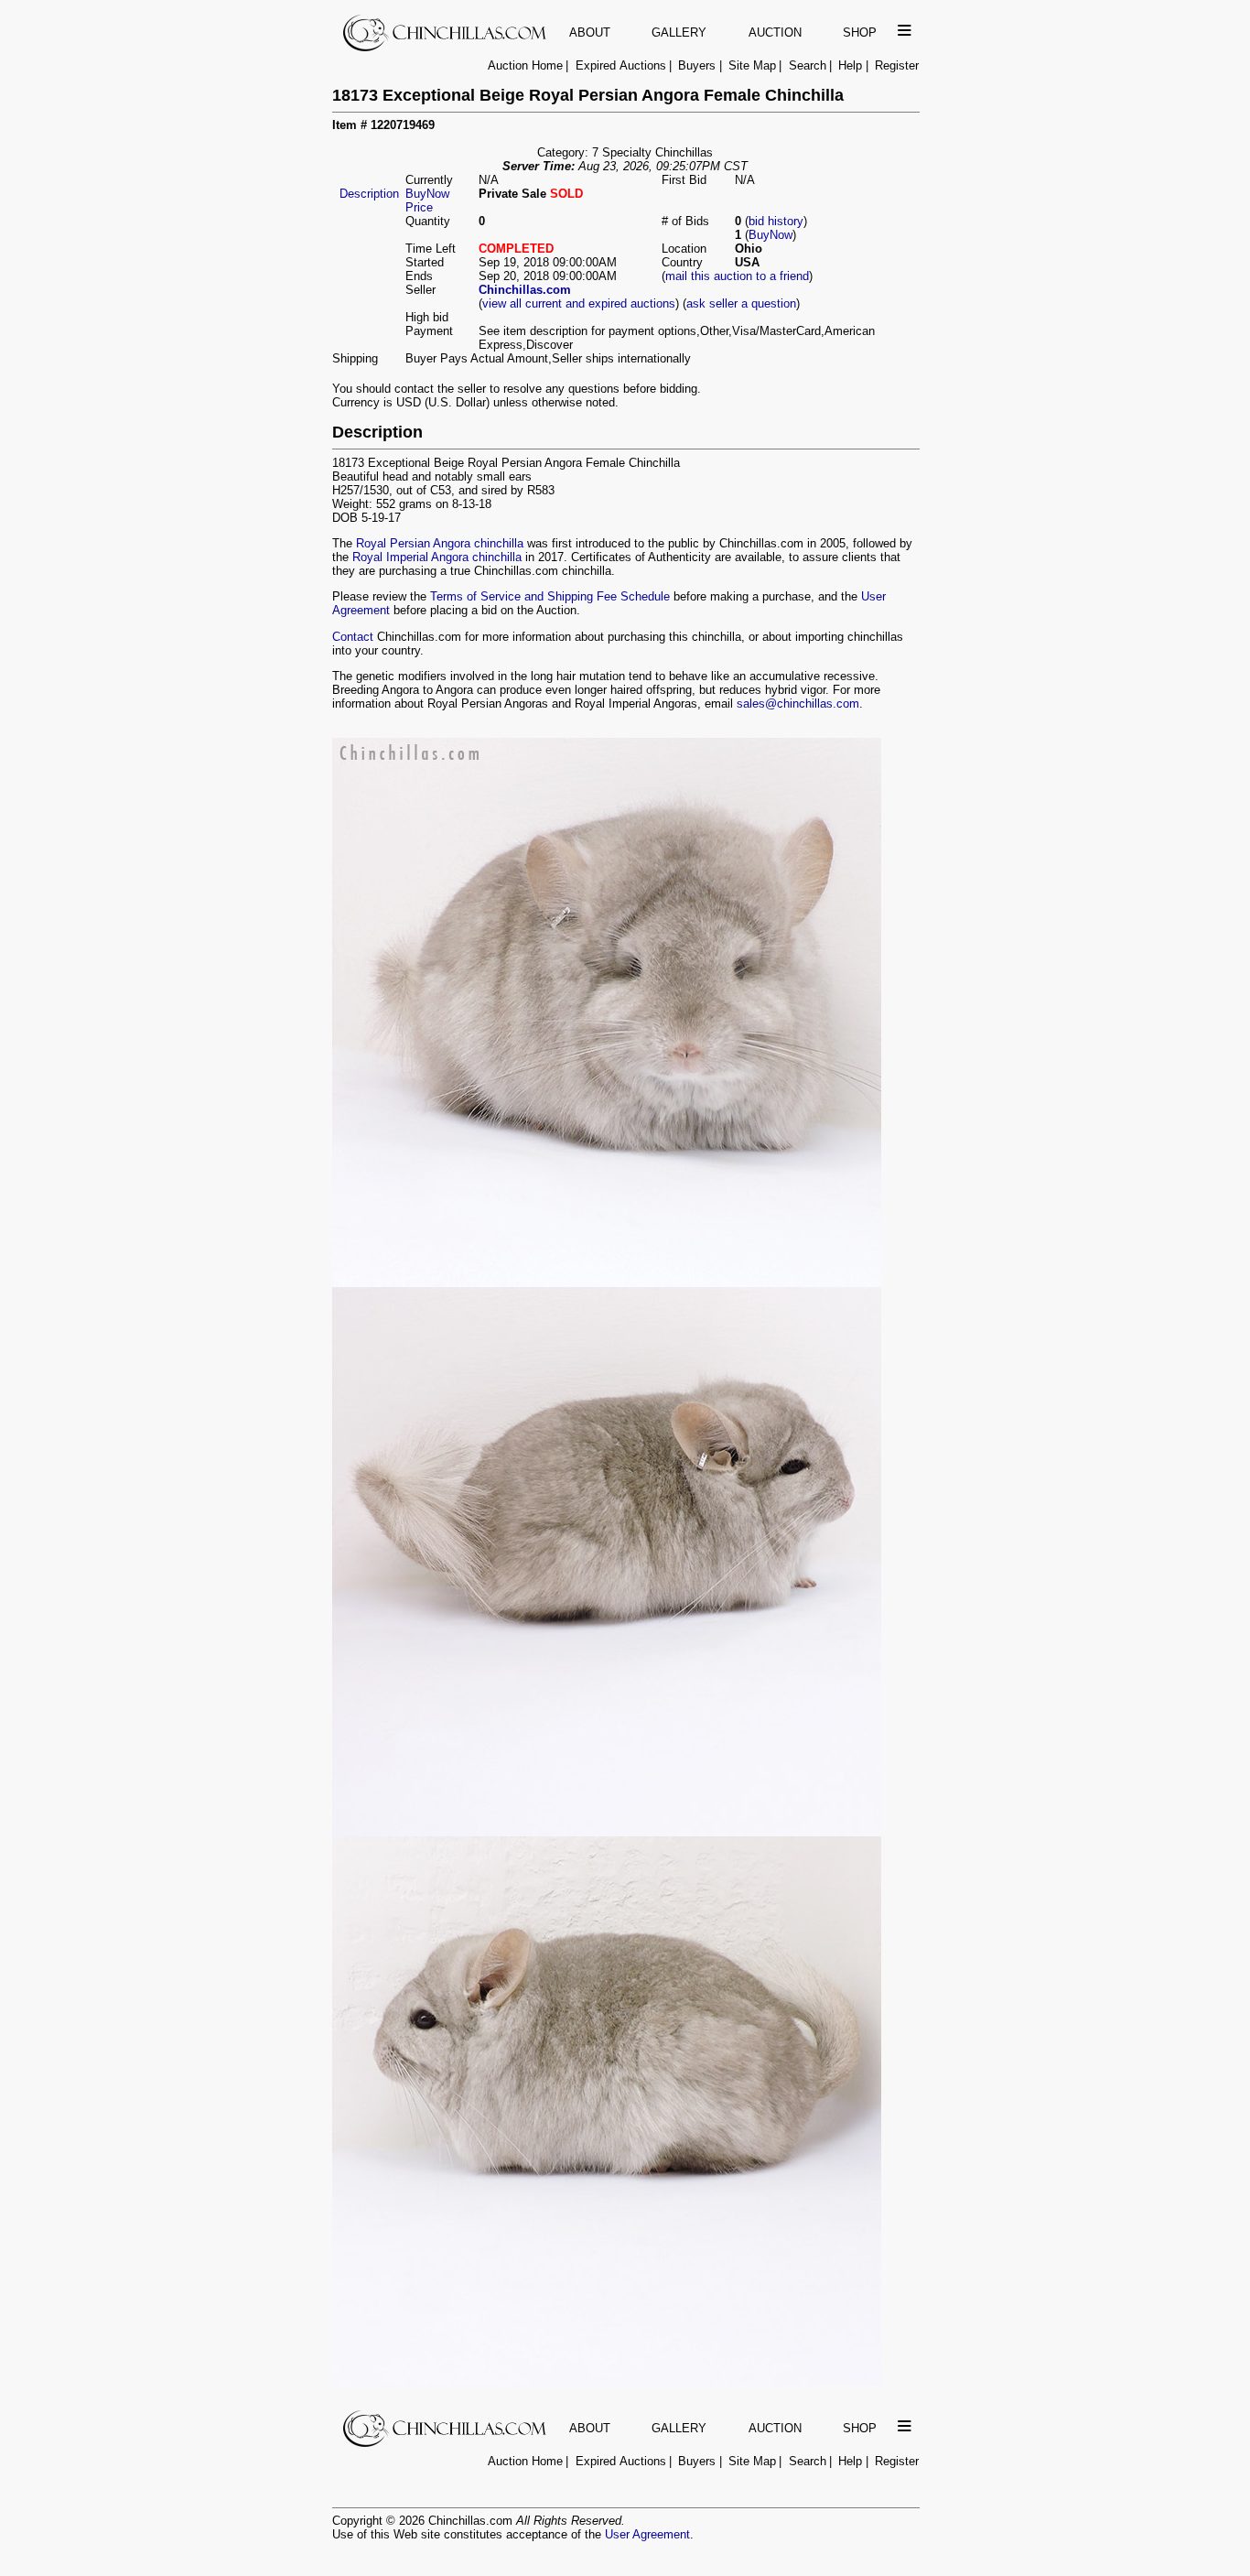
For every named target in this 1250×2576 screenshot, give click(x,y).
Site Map (752, 65)
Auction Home (525, 65)
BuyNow (770, 235)
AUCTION (775, 32)
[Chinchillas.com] (446, 47)
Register (897, 65)
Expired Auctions (621, 65)
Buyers (697, 65)
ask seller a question (741, 303)
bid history (776, 221)
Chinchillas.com (525, 290)
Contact (353, 637)
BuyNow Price (427, 200)
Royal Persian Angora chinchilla (440, 543)
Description (369, 194)
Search (808, 65)
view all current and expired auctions (579, 303)
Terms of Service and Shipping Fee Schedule (550, 596)
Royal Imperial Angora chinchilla (437, 557)
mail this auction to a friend (737, 276)
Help (850, 65)
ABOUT (590, 32)
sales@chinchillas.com (798, 704)
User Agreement (647, 2534)
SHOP (860, 32)
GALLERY (679, 32)
